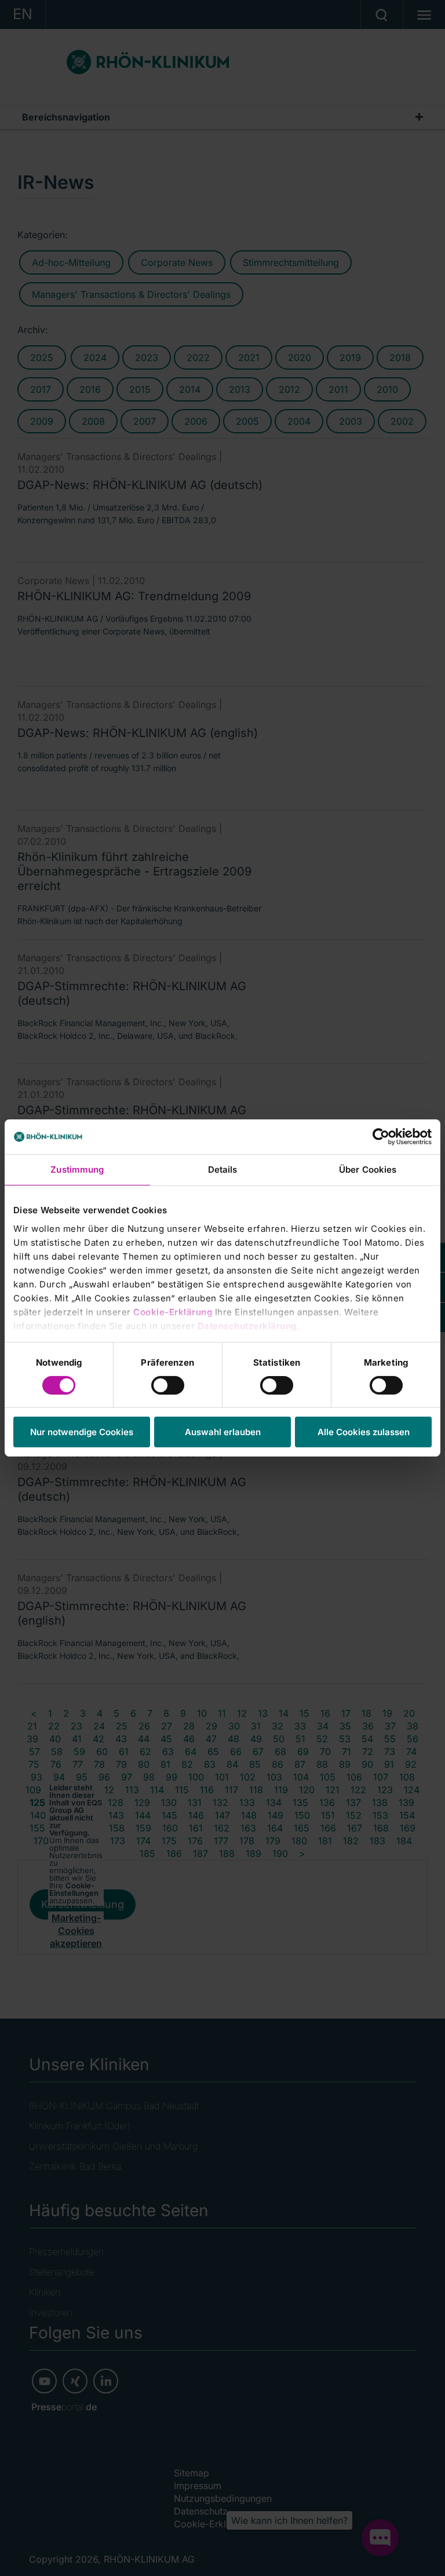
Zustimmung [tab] (77, 1170)
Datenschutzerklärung (247, 1325)
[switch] (168, 1385)
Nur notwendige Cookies (82, 1432)
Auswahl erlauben (223, 1432)
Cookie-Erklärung (173, 1311)
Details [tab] (223, 1170)
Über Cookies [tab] (368, 1170)
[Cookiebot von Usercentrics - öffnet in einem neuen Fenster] (381, 1137)
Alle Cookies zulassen (364, 1432)
